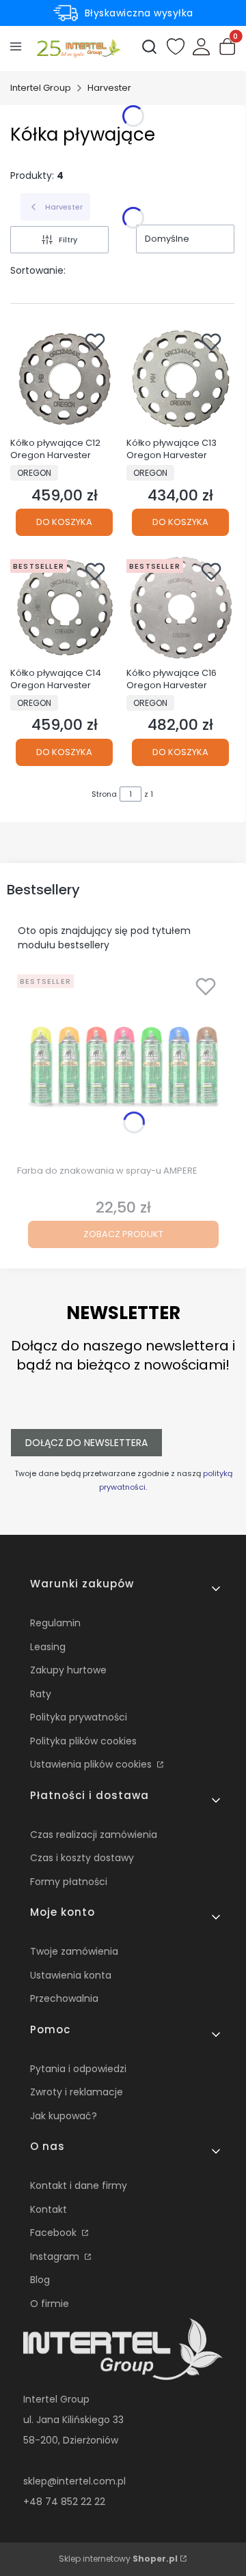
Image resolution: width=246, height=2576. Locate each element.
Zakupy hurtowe (68, 1670)
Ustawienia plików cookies (92, 1764)
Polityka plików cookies (83, 1741)
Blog (40, 2280)
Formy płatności (69, 1882)
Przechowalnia (64, 1998)
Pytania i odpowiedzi (78, 2069)
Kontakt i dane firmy (79, 2185)
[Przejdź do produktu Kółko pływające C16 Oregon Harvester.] (180, 608)
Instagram (56, 2256)
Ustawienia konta (71, 1975)
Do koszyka (64, 522)
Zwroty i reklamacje (77, 2092)
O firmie (50, 2304)
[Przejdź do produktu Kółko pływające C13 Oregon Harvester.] (180, 378)
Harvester (109, 88)
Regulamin (55, 1623)
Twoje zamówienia (74, 1951)
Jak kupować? (64, 2116)
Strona (104, 794)
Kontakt (49, 2209)
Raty (41, 1694)
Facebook (55, 2233)
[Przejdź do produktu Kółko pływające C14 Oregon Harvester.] (64, 608)
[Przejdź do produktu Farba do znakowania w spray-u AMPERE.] (123, 1064)
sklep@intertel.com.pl (74, 2481)
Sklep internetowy (118, 2559)
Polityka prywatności (79, 1717)
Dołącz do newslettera (86, 1443)
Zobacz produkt (123, 1234)
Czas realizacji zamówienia (94, 1835)
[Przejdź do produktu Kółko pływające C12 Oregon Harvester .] (64, 378)
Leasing (48, 1647)
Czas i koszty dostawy (82, 1858)
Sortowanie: (38, 270)
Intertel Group (41, 88)
